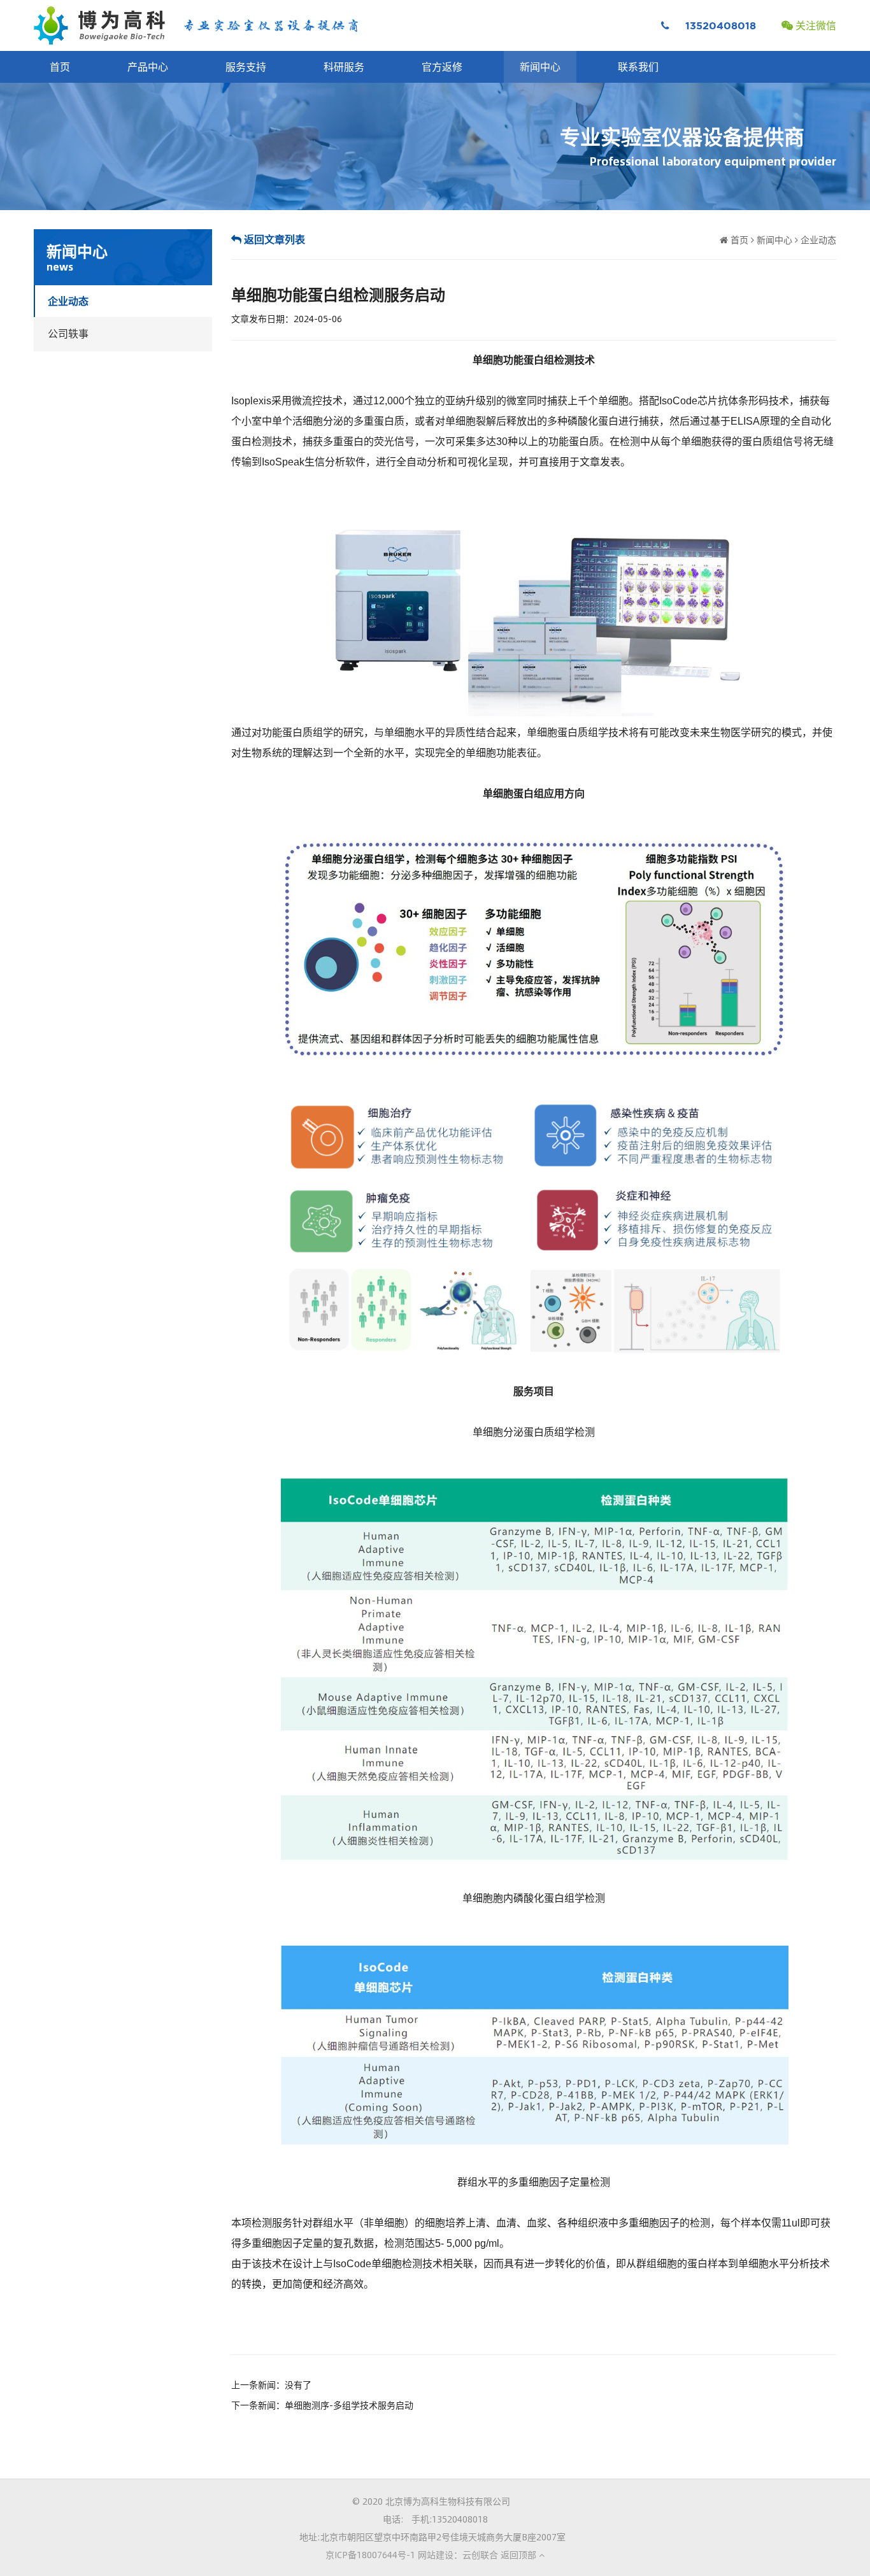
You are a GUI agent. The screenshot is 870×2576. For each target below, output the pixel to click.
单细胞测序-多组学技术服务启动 (349, 2405)
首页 (60, 67)
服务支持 (246, 67)
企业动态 (68, 301)
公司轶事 (68, 333)
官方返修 (442, 67)
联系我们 (638, 67)
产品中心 (148, 67)
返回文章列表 (273, 239)
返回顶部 (520, 2554)
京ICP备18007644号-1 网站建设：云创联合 (412, 2554)
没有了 (298, 2384)
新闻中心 (540, 67)
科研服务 (344, 67)
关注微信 (815, 25)
